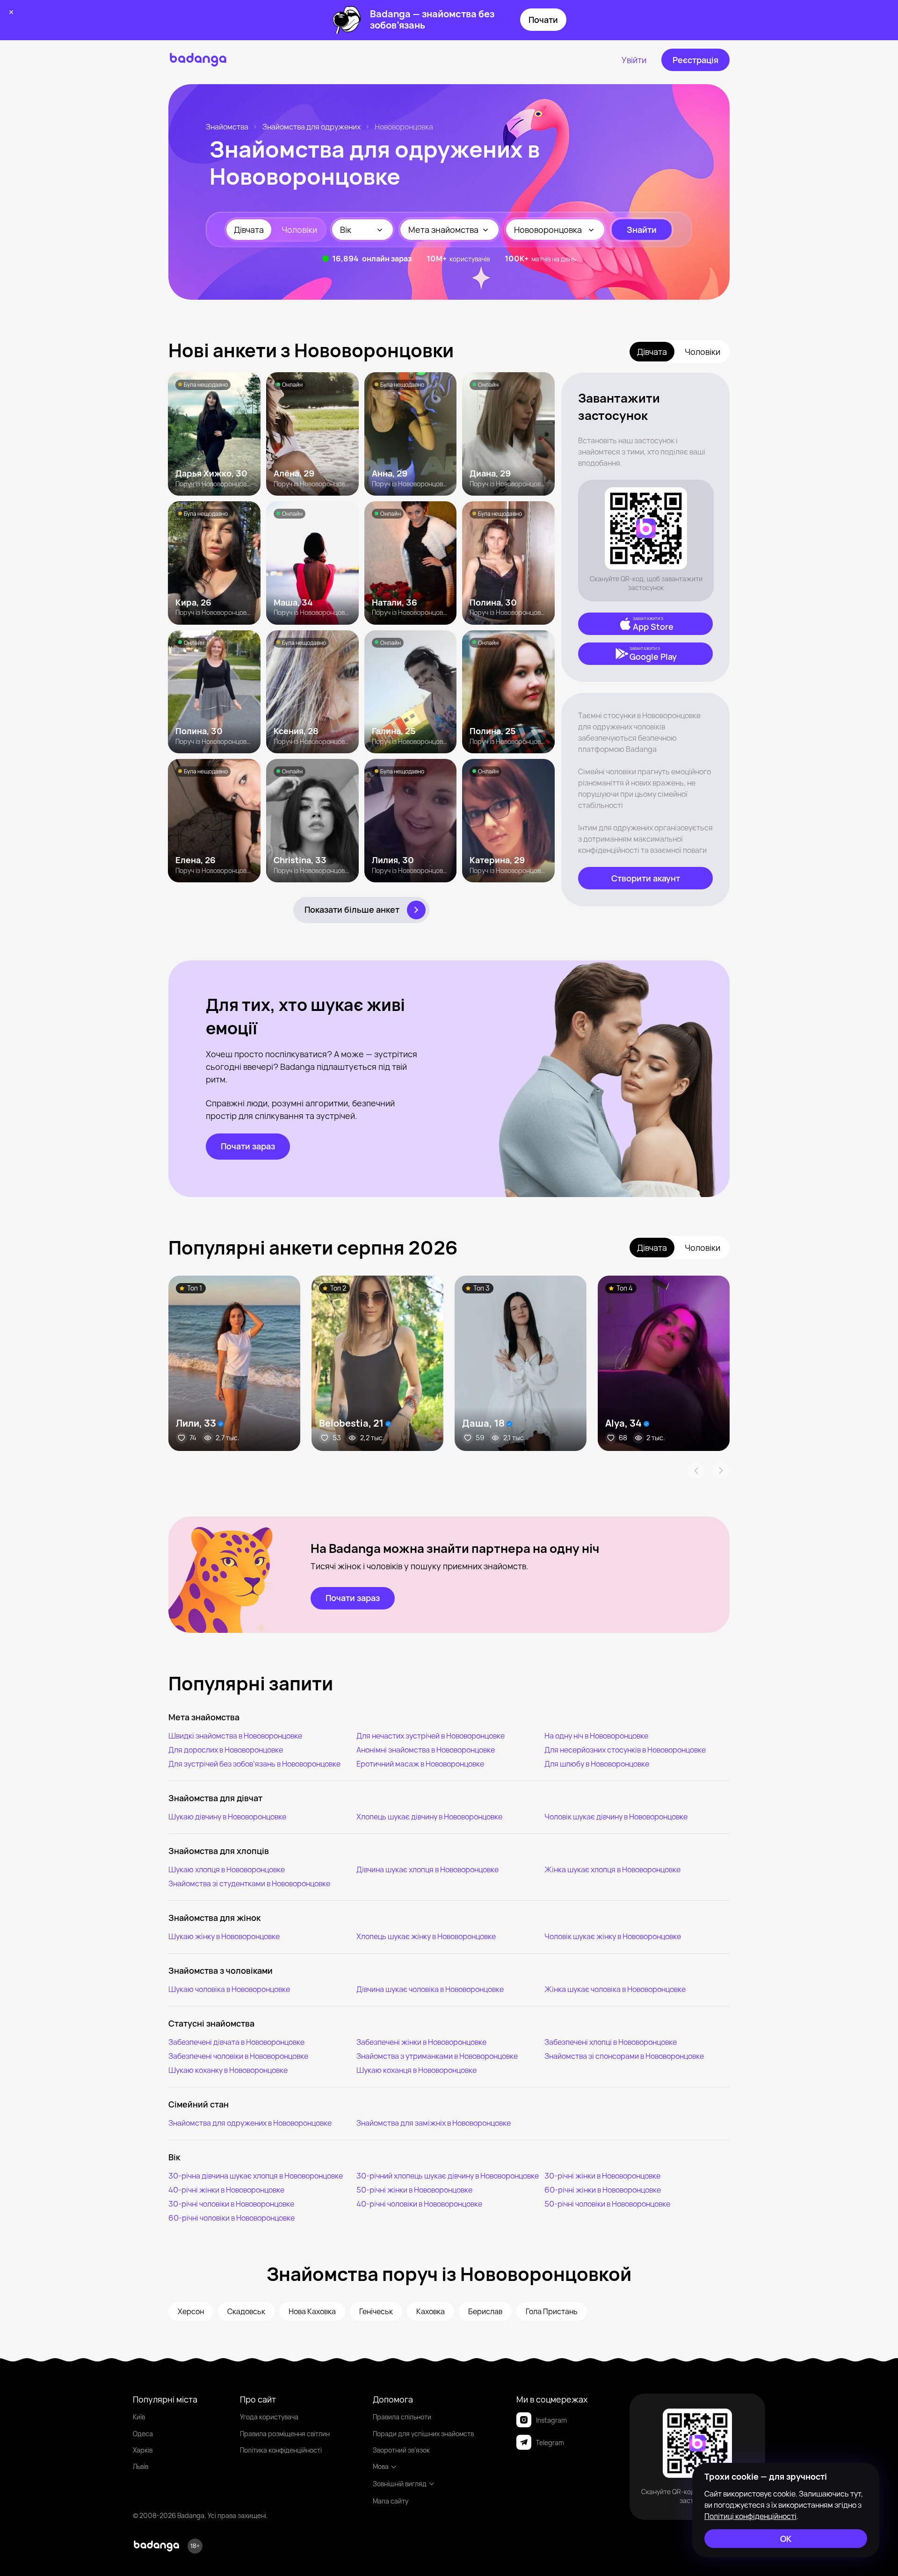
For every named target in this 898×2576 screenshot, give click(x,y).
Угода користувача (269, 2417)
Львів (141, 2466)
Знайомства (227, 127)
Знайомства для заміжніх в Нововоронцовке (434, 2123)
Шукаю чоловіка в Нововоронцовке (229, 1989)
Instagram (551, 2420)
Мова (381, 2466)
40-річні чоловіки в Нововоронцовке (419, 2204)
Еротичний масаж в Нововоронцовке (420, 1764)
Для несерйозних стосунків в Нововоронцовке (625, 1750)
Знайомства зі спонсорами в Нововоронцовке (624, 2056)
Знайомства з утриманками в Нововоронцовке (437, 2056)
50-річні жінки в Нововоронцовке (414, 2190)
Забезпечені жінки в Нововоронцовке (421, 2042)
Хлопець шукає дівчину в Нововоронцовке (429, 1817)
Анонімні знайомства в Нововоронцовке (426, 1750)
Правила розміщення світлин (285, 2434)
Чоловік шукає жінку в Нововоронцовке (613, 1936)
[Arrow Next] (721, 1471)
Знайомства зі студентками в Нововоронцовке (249, 1883)
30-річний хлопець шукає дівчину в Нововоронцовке (448, 2176)
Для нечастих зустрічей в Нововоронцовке (431, 1736)
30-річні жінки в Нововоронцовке (602, 2176)
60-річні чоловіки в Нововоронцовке (232, 2218)
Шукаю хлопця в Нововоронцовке (227, 1869)
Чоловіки (299, 230)
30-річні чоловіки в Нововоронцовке (231, 2204)
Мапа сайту (391, 2501)
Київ (139, 2417)
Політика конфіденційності (281, 2450)
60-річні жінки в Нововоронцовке (603, 2190)
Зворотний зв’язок (401, 2450)
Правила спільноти (402, 2417)
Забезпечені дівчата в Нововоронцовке (236, 2042)
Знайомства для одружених (311, 127)
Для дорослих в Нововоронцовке (226, 1750)
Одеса (143, 2434)
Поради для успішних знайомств (423, 2434)
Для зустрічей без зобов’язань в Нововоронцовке (254, 1764)
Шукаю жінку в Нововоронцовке (224, 1936)
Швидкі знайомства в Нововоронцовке (235, 1736)
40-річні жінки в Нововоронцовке (226, 2190)
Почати (543, 20)
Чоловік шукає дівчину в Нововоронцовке (616, 1817)
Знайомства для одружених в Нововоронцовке (250, 2123)
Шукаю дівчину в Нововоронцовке (227, 1817)
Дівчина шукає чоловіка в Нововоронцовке (430, 1989)
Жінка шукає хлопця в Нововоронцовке (612, 1869)
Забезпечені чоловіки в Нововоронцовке (238, 2056)
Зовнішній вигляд (400, 2484)
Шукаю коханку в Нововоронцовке (228, 2070)
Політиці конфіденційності (750, 2516)
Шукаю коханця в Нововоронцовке (416, 2070)
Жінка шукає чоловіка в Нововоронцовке (615, 1989)
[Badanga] (198, 60)
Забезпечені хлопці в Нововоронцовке (611, 2042)
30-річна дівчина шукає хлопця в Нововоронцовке (256, 2176)
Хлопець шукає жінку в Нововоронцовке (426, 1936)
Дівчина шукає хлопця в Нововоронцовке (427, 1869)
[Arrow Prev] (696, 1471)
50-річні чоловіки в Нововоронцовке (607, 2204)
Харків (143, 2450)
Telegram (550, 2443)
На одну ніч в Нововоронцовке (596, 1736)
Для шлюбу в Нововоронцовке (597, 1764)
